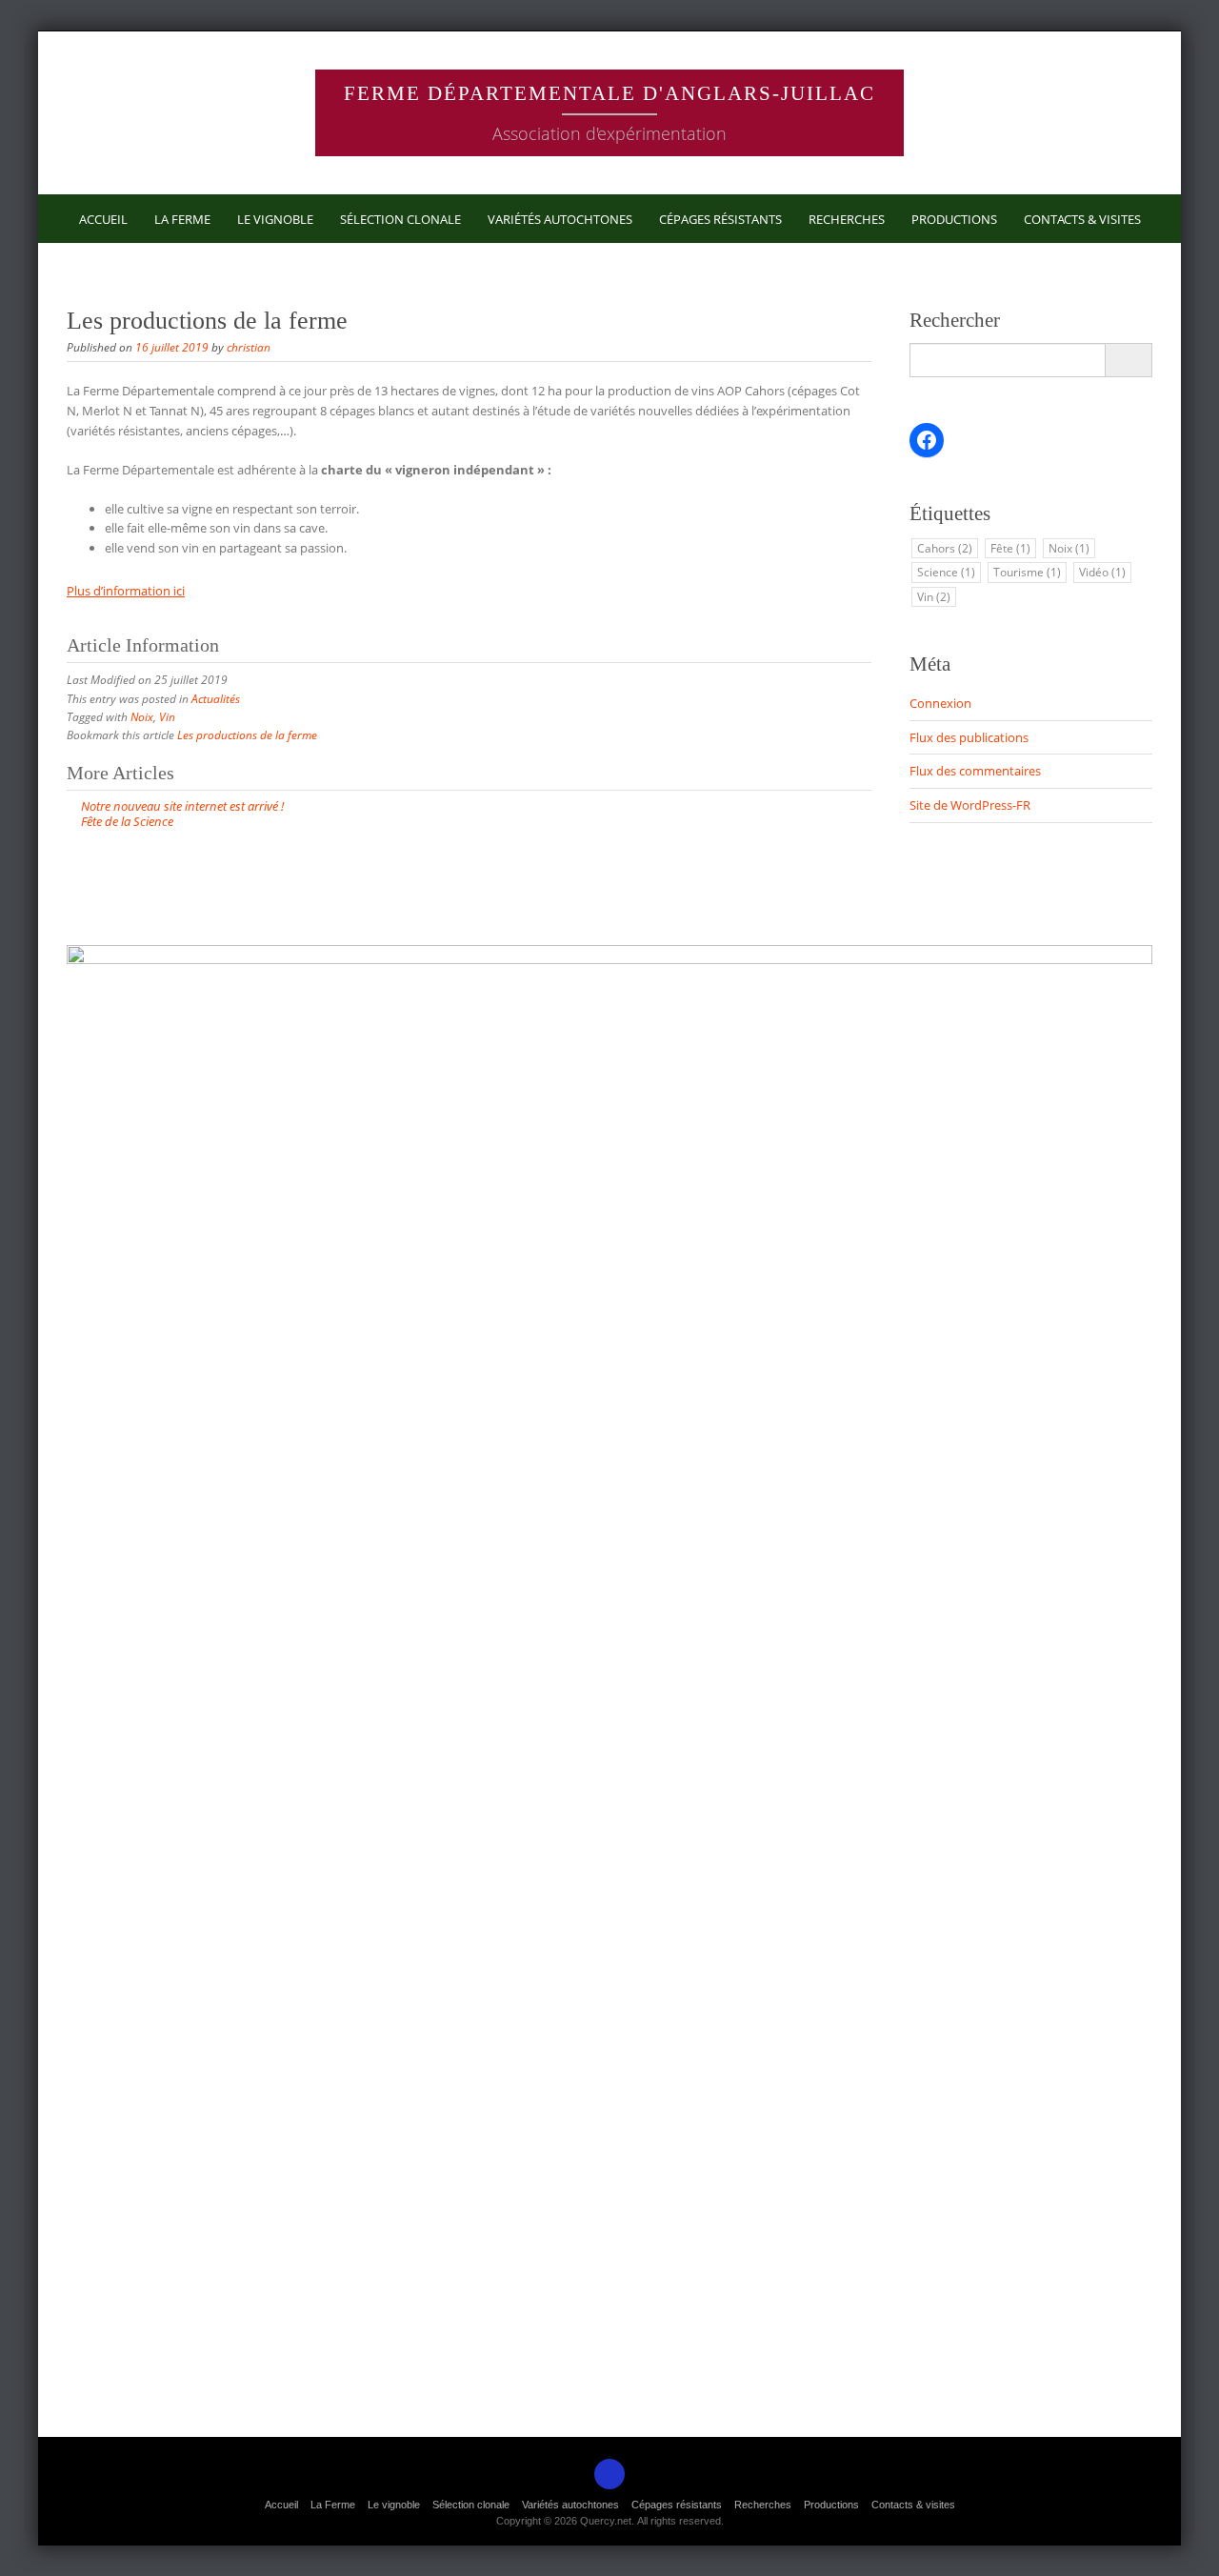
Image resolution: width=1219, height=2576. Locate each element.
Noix (142, 717)
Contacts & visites (1082, 219)
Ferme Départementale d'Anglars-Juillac (609, 93)
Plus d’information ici (126, 591)
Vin (167, 717)
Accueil (103, 219)
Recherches (847, 219)
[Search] (1128, 360)
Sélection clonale (400, 219)
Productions (954, 219)
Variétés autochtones (560, 219)
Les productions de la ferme (247, 735)
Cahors (945, 548)
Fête (1010, 548)
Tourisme (1027, 572)
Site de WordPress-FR (970, 805)
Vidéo (1102, 572)
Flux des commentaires (975, 771)
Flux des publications (969, 737)
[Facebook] (609, 2474)
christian (249, 347)
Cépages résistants (720, 219)
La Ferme (182, 219)
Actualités (216, 699)
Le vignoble (275, 219)
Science (946, 572)
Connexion (940, 703)
